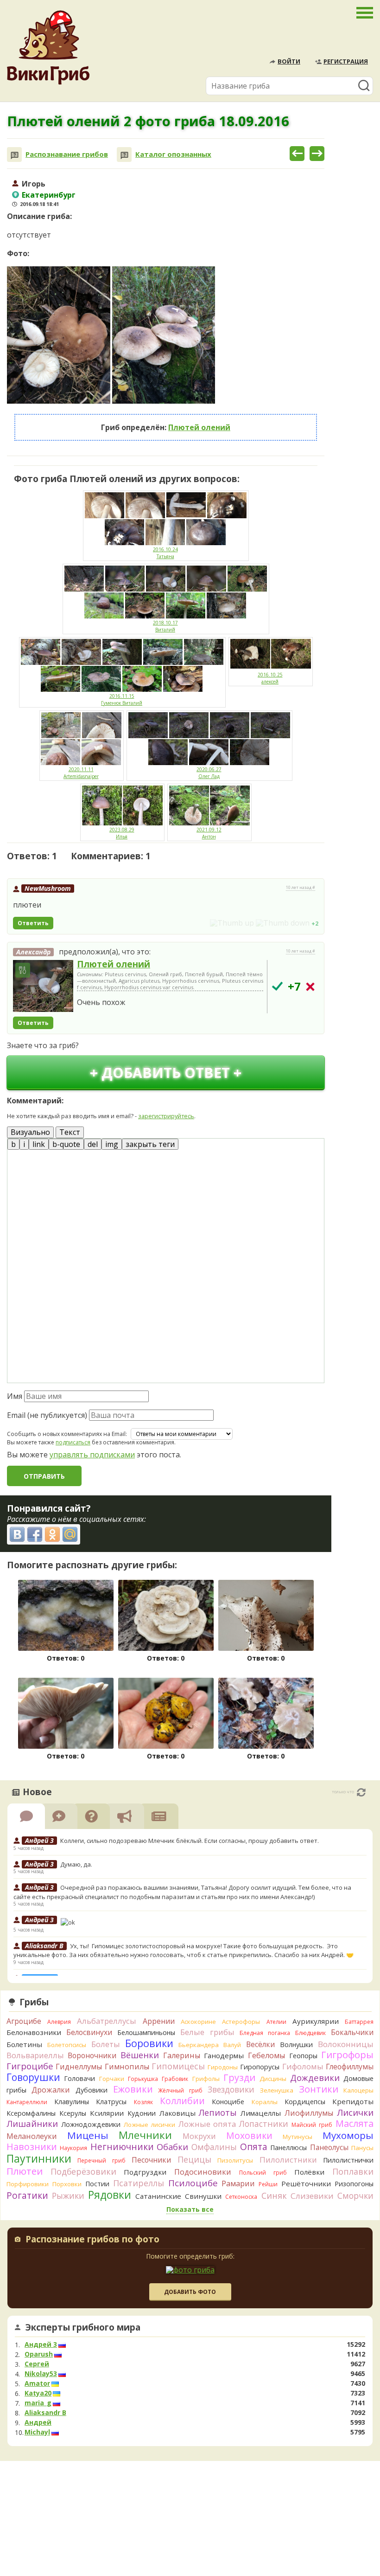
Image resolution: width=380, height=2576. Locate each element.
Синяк (274, 2196)
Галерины (182, 2055)
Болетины (24, 2044)
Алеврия (59, 2022)
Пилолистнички (348, 2160)
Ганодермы (224, 2055)
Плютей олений (199, 427)
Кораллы (265, 2102)
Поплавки (353, 2171)
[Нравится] (232, 923)
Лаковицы (177, 2113)
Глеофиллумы (350, 2067)
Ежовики (133, 2089)
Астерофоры (241, 2022)
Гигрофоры (347, 2055)
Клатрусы (111, 2102)
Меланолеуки (32, 2136)
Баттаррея (359, 2022)
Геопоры (303, 2056)
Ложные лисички (149, 2125)
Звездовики (231, 2089)
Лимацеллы (261, 2113)
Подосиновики (203, 2172)
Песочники (151, 2160)
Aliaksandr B (45, 2413)
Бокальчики (352, 2032)
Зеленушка (277, 2090)
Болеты (106, 2044)
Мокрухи (199, 2136)
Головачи (79, 2078)
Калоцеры (358, 2090)
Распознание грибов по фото (92, 2240)
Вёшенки (140, 2055)
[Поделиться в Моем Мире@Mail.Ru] (70, 1534)
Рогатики (27, 2196)
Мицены (88, 2135)
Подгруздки (145, 2172)
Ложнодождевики (91, 2124)
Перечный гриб (101, 2161)
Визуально (30, 1132)
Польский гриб (263, 2173)
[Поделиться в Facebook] (35, 1534)
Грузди (239, 2077)
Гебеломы (266, 2055)
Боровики (149, 2043)
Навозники (32, 2147)
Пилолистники (288, 2160)
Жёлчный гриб (180, 2090)
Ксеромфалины (31, 2113)
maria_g (38, 2403)
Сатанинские (158, 2196)
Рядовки (110, 2195)
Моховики (249, 2135)
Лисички (355, 2112)
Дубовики (92, 2090)
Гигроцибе (30, 2066)
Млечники (145, 2135)
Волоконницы (346, 2044)
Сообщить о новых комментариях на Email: (67, 1434)
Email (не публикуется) (47, 1415)
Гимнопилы (127, 2067)
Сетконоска (241, 2197)
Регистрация (346, 61)
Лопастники (264, 2124)
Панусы (362, 2148)
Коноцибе (228, 2102)
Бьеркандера (199, 2045)
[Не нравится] (283, 923)
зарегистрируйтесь (166, 1116)
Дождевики (315, 2077)
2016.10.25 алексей (270, 678)
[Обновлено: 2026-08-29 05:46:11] (361, 1792)
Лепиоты (218, 2112)
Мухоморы (348, 2135)
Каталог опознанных (173, 154)
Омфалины (214, 2147)
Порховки (67, 2184)
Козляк (143, 2102)
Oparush (39, 2354)
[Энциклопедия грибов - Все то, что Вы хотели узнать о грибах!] (48, 48)
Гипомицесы (178, 2066)
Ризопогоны (354, 2184)
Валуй (232, 2045)
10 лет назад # (301, 888)
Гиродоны (223, 2067)
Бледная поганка (265, 2033)
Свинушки (203, 2196)
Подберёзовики (83, 2171)
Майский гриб (312, 2125)
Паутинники (39, 2158)
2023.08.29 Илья (122, 833)
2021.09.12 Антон (209, 833)
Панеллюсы (288, 2148)
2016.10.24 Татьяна (165, 553)
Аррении (159, 2021)
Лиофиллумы (309, 2113)
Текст (70, 1132)
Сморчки (355, 2196)
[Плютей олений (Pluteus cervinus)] (43, 986)
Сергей (37, 2364)
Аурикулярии (316, 2021)
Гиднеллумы (79, 2067)
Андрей (38, 2422)
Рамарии (238, 2183)
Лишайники (32, 2123)
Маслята (355, 2123)
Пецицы (194, 2159)
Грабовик (175, 2079)
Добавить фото (190, 2292)
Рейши (268, 2184)
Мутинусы (298, 2137)
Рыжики (68, 2196)
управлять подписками (92, 1455)
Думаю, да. (76, 1864)
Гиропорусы (260, 2067)
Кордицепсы (305, 2102)
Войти (289, 61)
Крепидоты (353, 2101)
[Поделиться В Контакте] (17, 1534)
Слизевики (312, 2196)
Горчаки (112, 2079)
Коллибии (182, 2101)
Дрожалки (51, 2090)
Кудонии (142, 2113)
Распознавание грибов (67, 154)
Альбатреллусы (107, 2021)
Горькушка (143, 2079)
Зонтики (319, 2089)
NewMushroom (48, 888)
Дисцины (273, 2079)
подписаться (73, 1442)
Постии (97, 2184)
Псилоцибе (193, 2183)
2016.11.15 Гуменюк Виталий (122, 699)
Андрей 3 (41, 2344)
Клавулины (72, 2102)
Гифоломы (303, 2066)
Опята (254, 2147)
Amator (37, 2383)
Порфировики (28, 2184)
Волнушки (296, 2045)
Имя (15, 1396)
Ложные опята (207, 2124)
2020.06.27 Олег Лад (209, 773)
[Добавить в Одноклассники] (52, 1534)
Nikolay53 (41, 2374)
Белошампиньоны (146, 2032)
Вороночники (92, 2055)
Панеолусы (329, 2147)
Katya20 (38, 2393)
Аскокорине (198, 2022)
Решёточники (306, 2183)
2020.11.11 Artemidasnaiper (81, 773)
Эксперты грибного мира (83, 2327)
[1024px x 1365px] (59, 335)
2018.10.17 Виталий (165, 626)
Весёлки (260, 2044)
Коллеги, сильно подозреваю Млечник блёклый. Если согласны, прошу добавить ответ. (190, 1841)
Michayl (37, 2432)
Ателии (276, 2022)
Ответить (33, 923)
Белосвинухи (89, 2032)
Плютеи (25, 2171)
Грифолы (206, 2079)
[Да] (277, 986)
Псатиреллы (139, 2183)
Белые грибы (207, 2032)
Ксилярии (107, 2113)
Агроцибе (24, 2021)
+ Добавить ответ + (166, 1072)
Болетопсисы (67, 2045)
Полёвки (309, 2172)
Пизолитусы (235, 2160)
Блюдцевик (310, 2033)
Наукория (73, 2148)
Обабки (172, 2147)
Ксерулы (73, 2113)
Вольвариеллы (35, 2055)
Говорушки (33, 2077)
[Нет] (310, 987)
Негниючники (122, 2147)
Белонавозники (34, 2032)
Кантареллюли (27, 2102)
